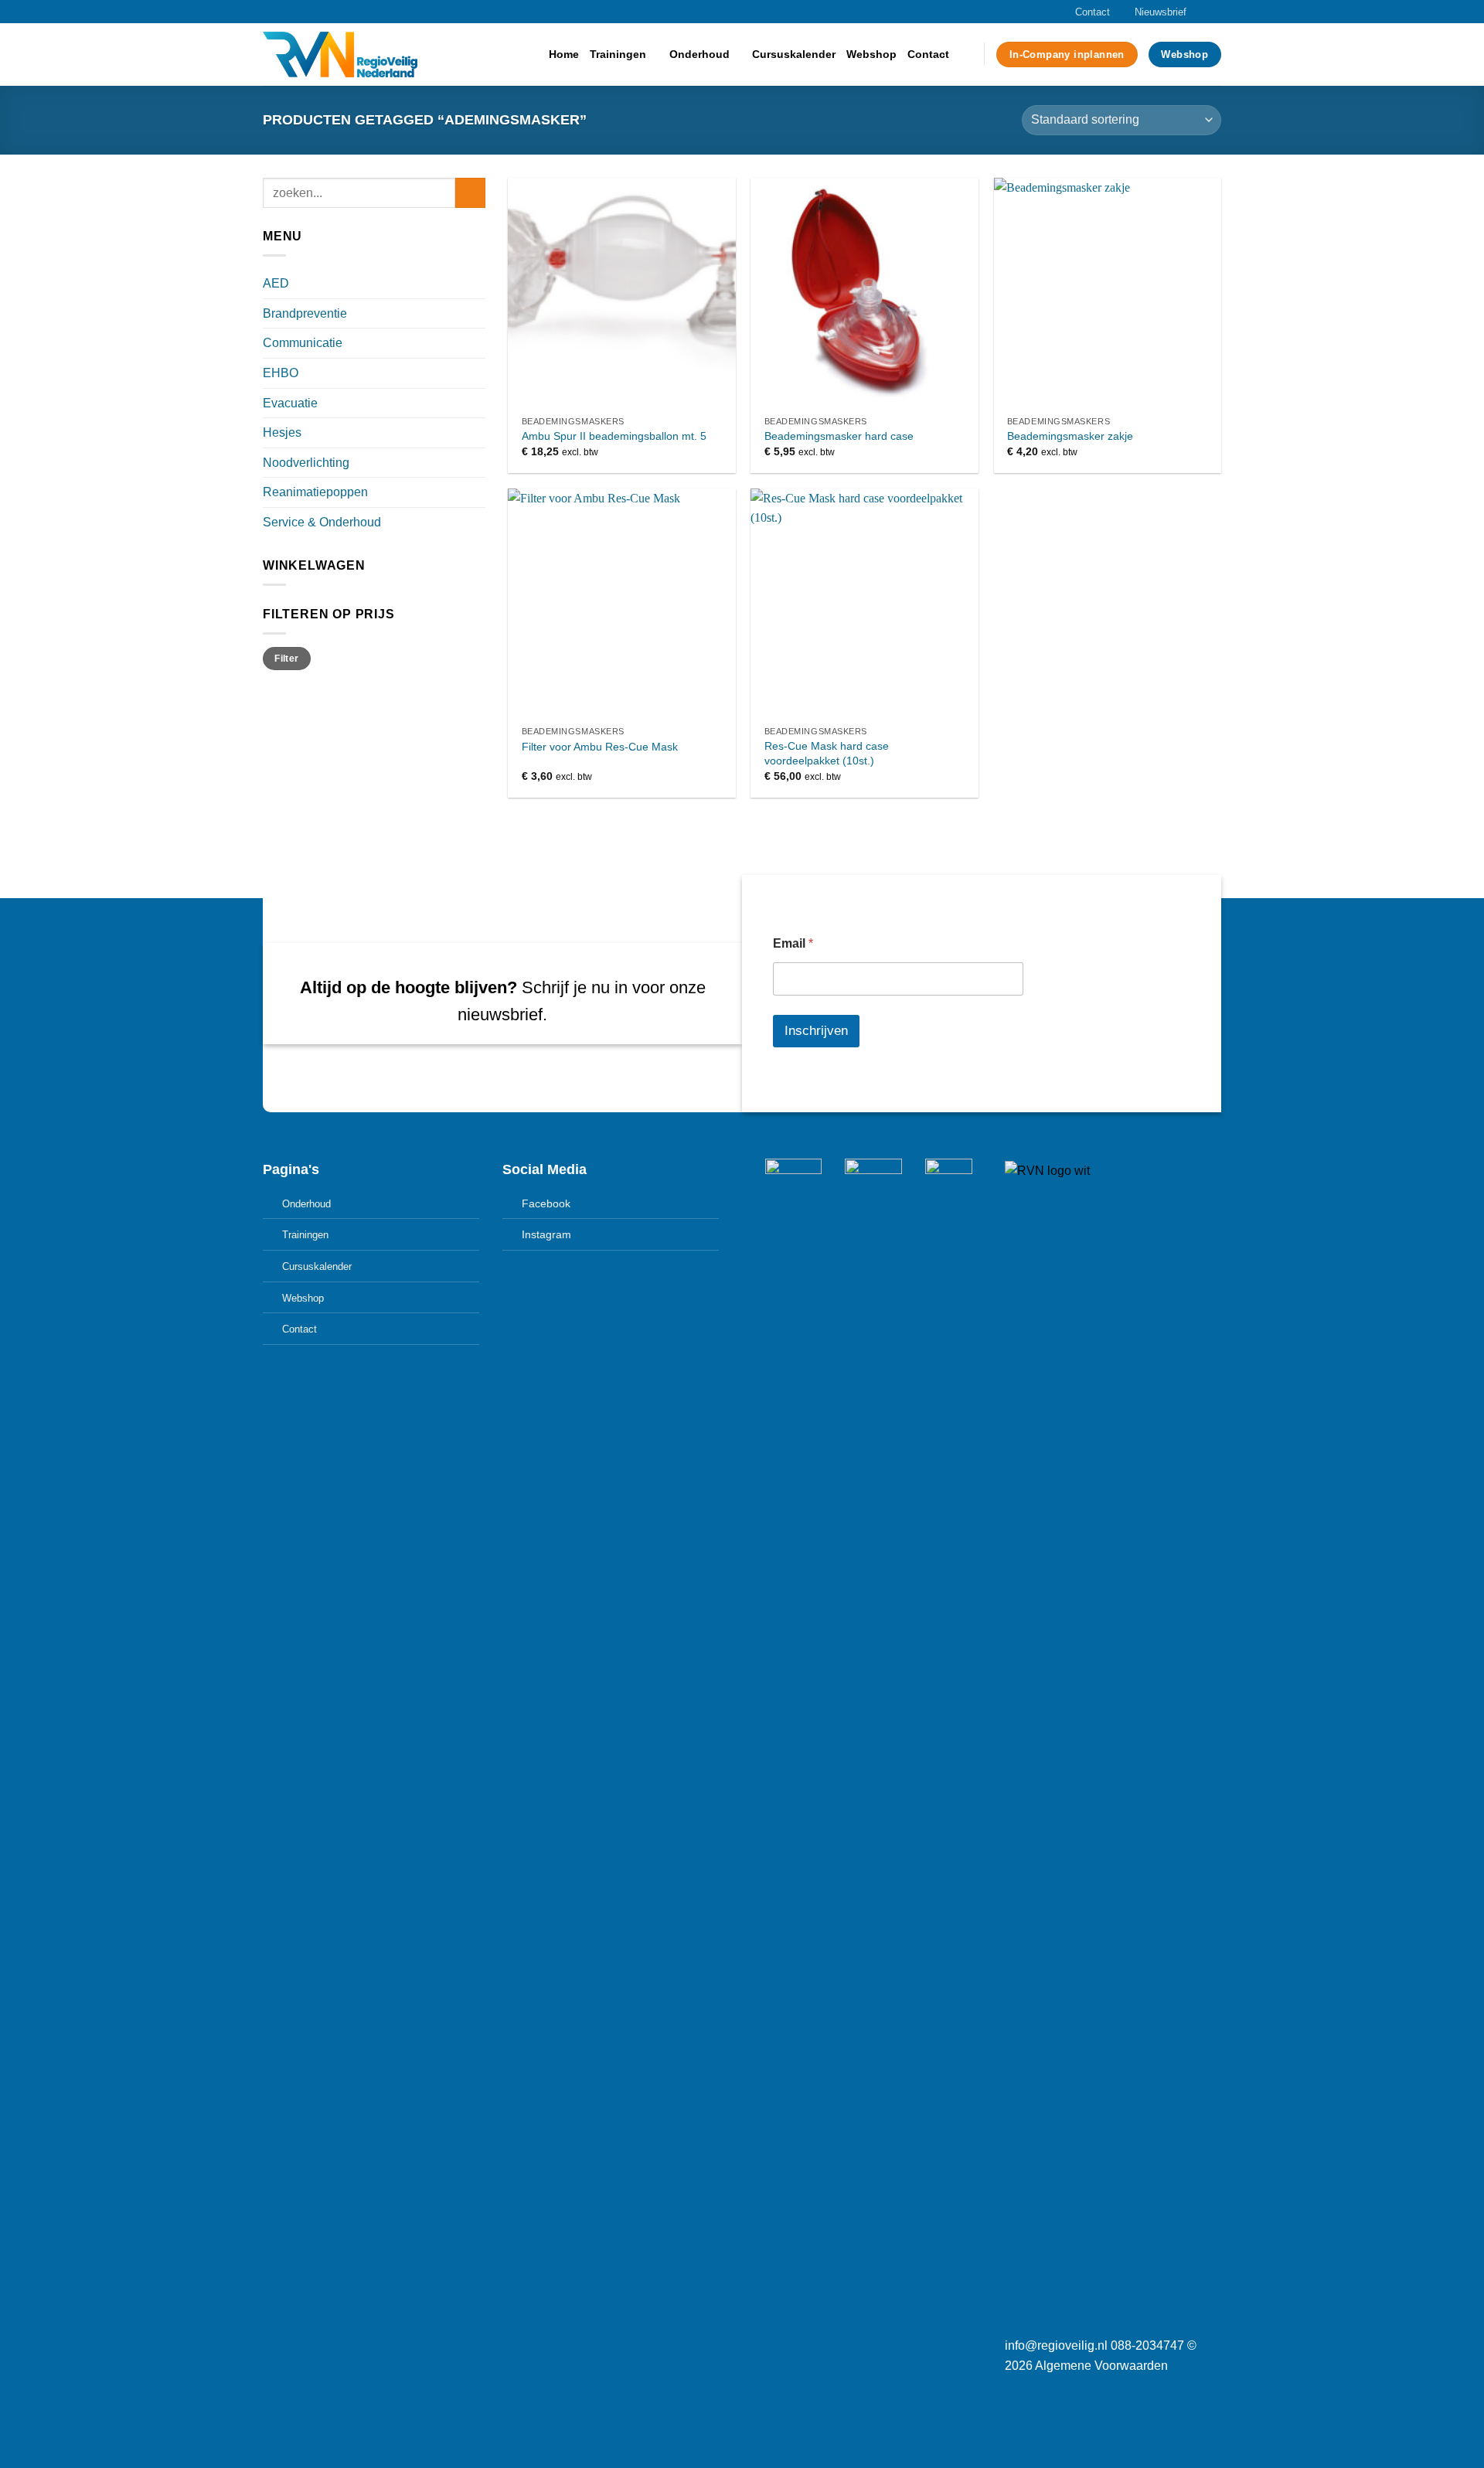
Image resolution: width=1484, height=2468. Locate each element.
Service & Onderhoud (322, 522)
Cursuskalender (794, 54)
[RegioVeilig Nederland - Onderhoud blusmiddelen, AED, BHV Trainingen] (340, 54)
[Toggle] (479, 284)
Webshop (871, 54)
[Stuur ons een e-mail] (1213, 12)
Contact (1093, 12)
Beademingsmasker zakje (1070, 436)
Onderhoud (699, 54)
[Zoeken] (967, 54)
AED (276, 283)
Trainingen (618, 54)
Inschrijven (816, 1031)
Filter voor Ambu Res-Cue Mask (600, 747)
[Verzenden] (470, 193)
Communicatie (303, 343)
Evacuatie (290, 403)
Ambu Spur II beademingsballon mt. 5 (614, 436)
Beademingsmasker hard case (839, 436)
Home (564, 54)
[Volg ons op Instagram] (1199, 12)
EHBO (281, 373)
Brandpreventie (305, 313)
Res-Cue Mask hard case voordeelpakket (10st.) (827, 753)
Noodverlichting (306, 463)
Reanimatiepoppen (315, 492)
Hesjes (282, 432)
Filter (286, 659)
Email (793, 943)
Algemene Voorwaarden (1101, 2366)
